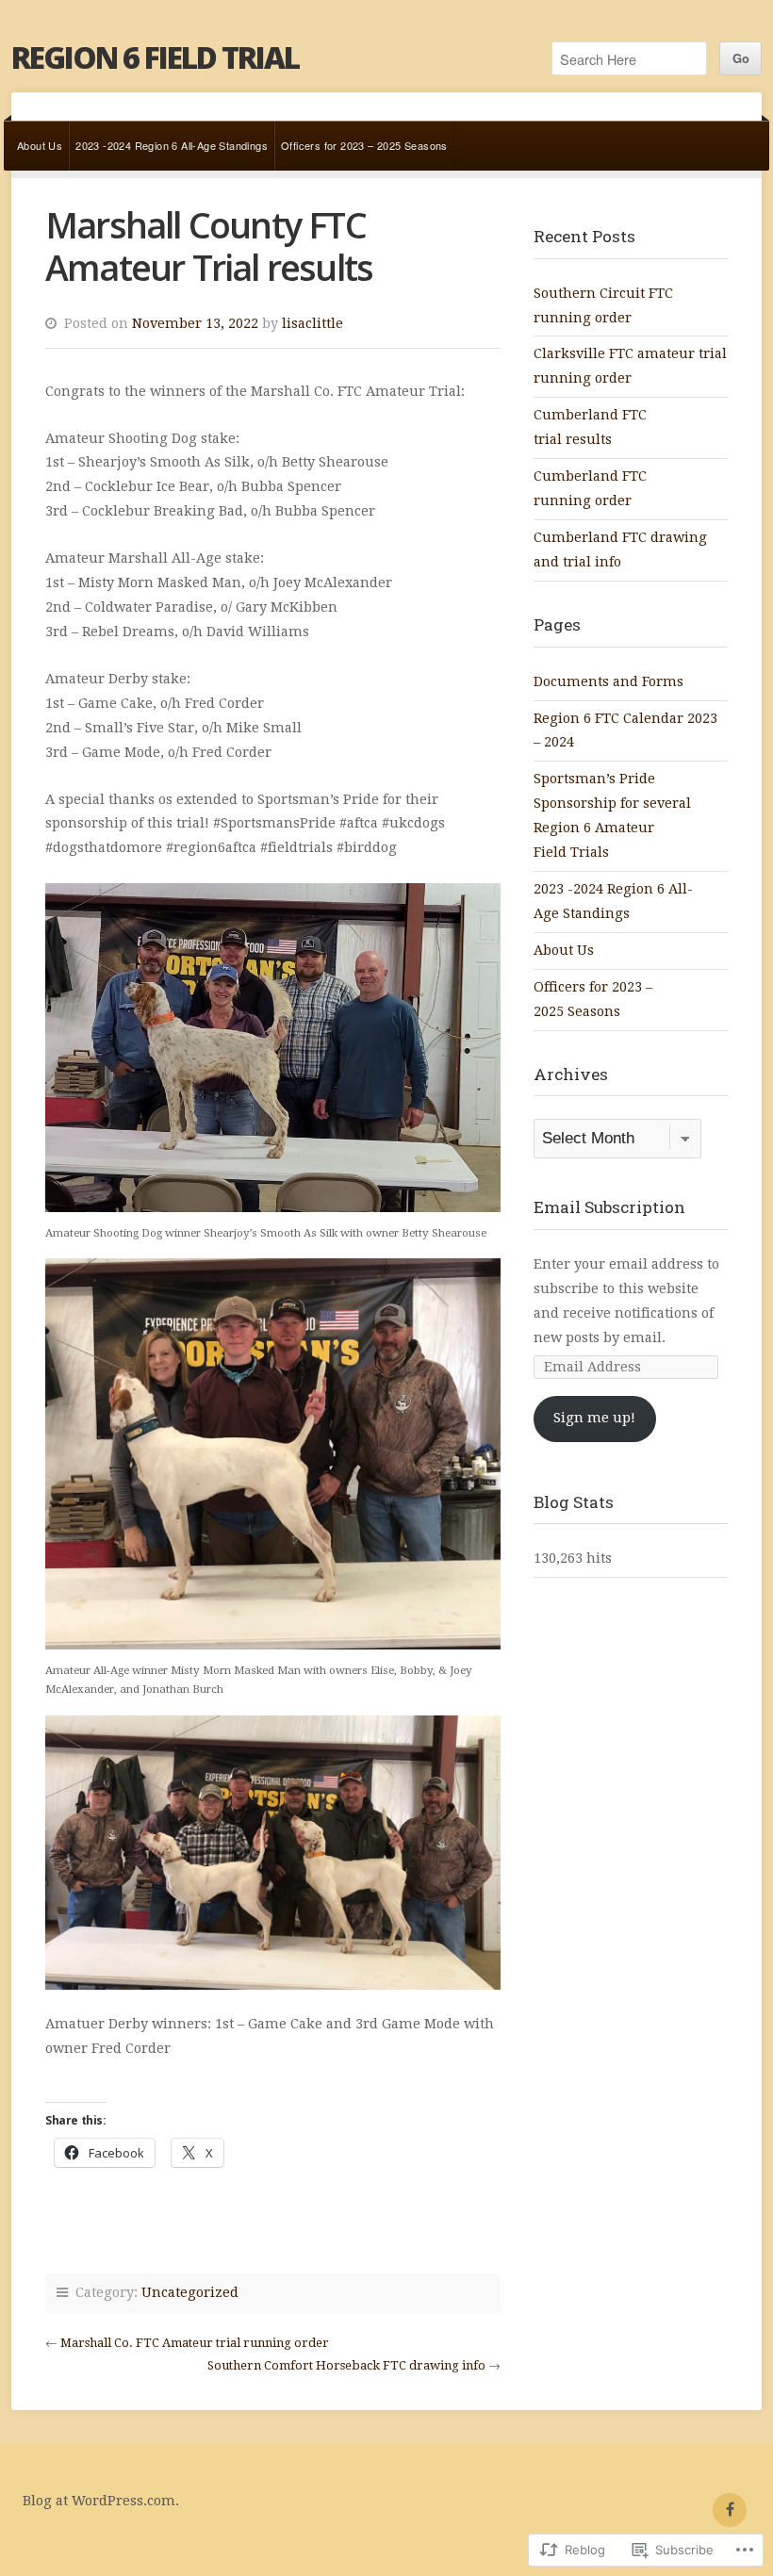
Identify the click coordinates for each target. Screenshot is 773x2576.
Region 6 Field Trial (155, 57)
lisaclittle (312, 323)
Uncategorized (190, 2292)
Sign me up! (594, 1418)
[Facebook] (730, 2510)
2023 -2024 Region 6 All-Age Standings (172, 145)
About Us (40, 145)
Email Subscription (609, 1207)
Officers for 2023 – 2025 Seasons (364, 145)
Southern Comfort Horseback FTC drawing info (346, 2365)
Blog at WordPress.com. (101, 2501)
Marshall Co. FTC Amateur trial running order (195, 2343)
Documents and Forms (609, 681)
